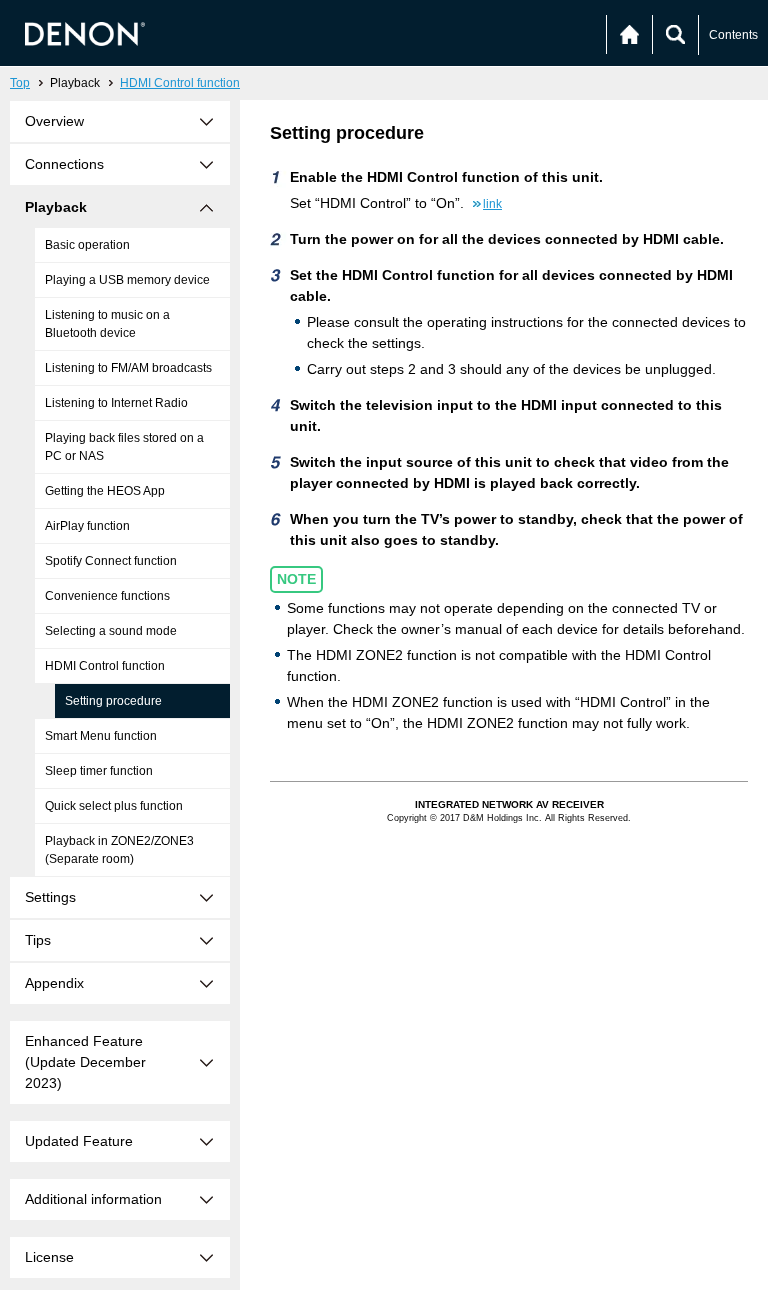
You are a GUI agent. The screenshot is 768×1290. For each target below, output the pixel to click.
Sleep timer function (99, 771)
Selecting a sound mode (111, 631)
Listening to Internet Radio (116, 403)
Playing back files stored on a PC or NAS (124, 447)
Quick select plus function (114, 806)
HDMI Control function (180, 83)
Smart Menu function (101, 736)
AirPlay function (87, 526)
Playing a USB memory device (127, 280)
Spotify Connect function (111, 561)
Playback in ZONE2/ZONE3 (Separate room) (119, 850)
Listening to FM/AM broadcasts (128, 368)
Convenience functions (107, 596)
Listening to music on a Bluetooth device (107, 324)
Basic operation (87, 245)
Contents (733, 35)
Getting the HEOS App (105, 491)
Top (20, 83)
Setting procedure (113, 701)
